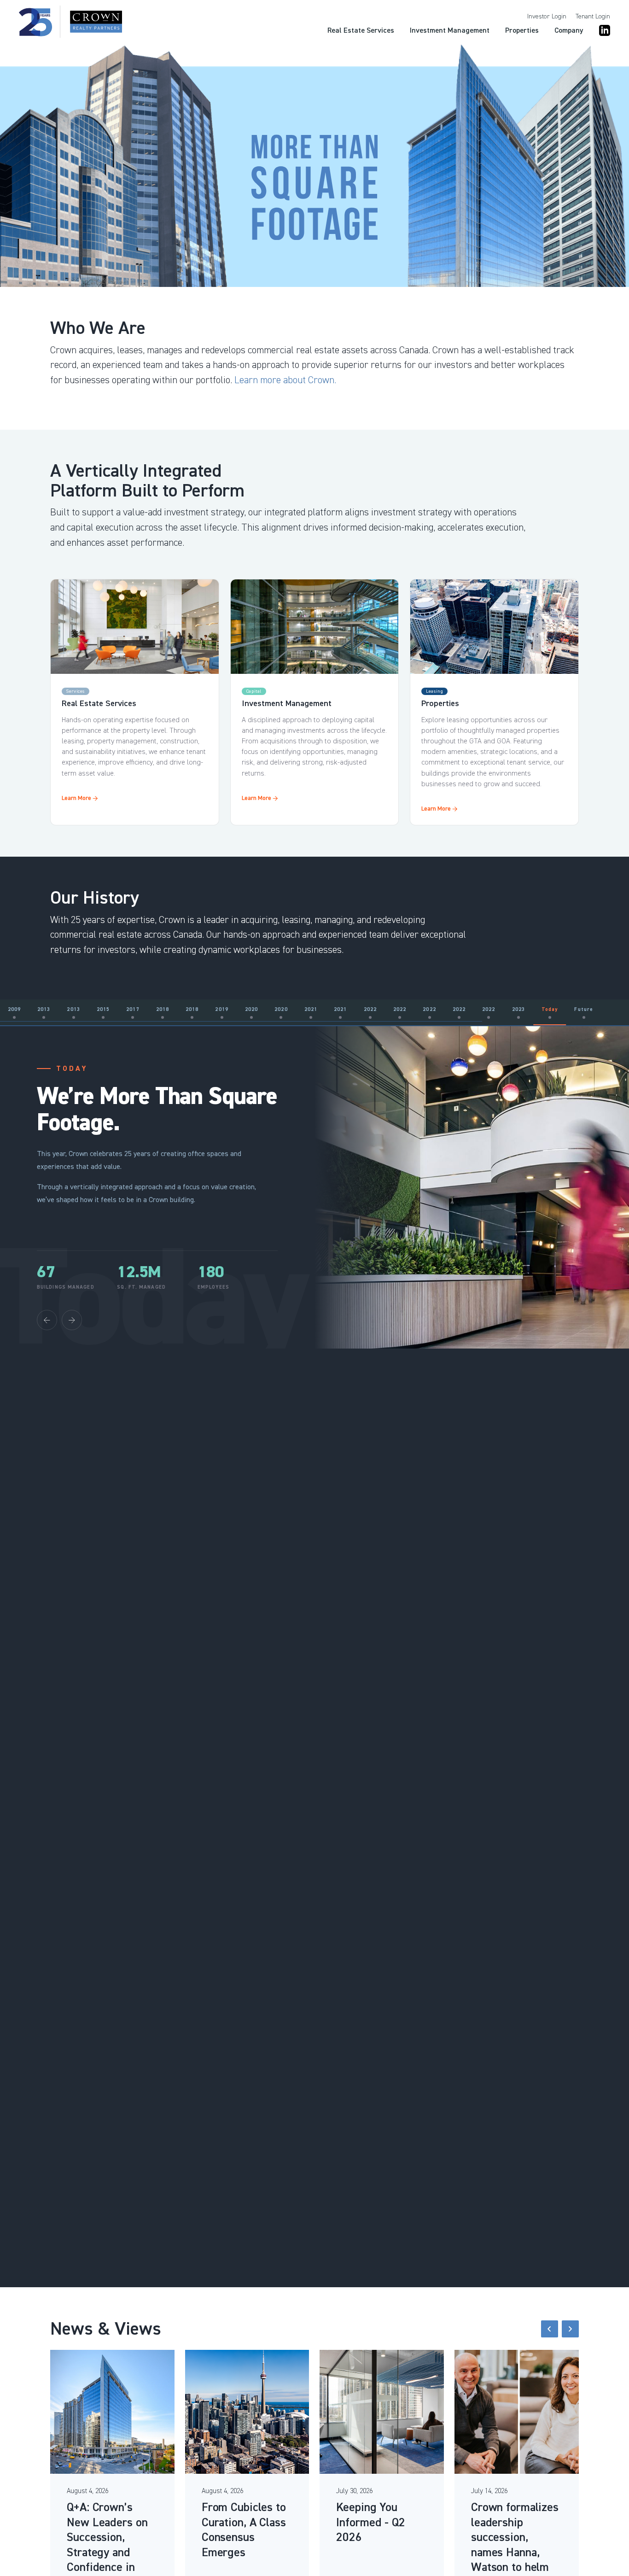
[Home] (70, 22)
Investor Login (547, 17)
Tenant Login (593, 17)
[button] (550, 2329)
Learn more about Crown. (285, 380)
